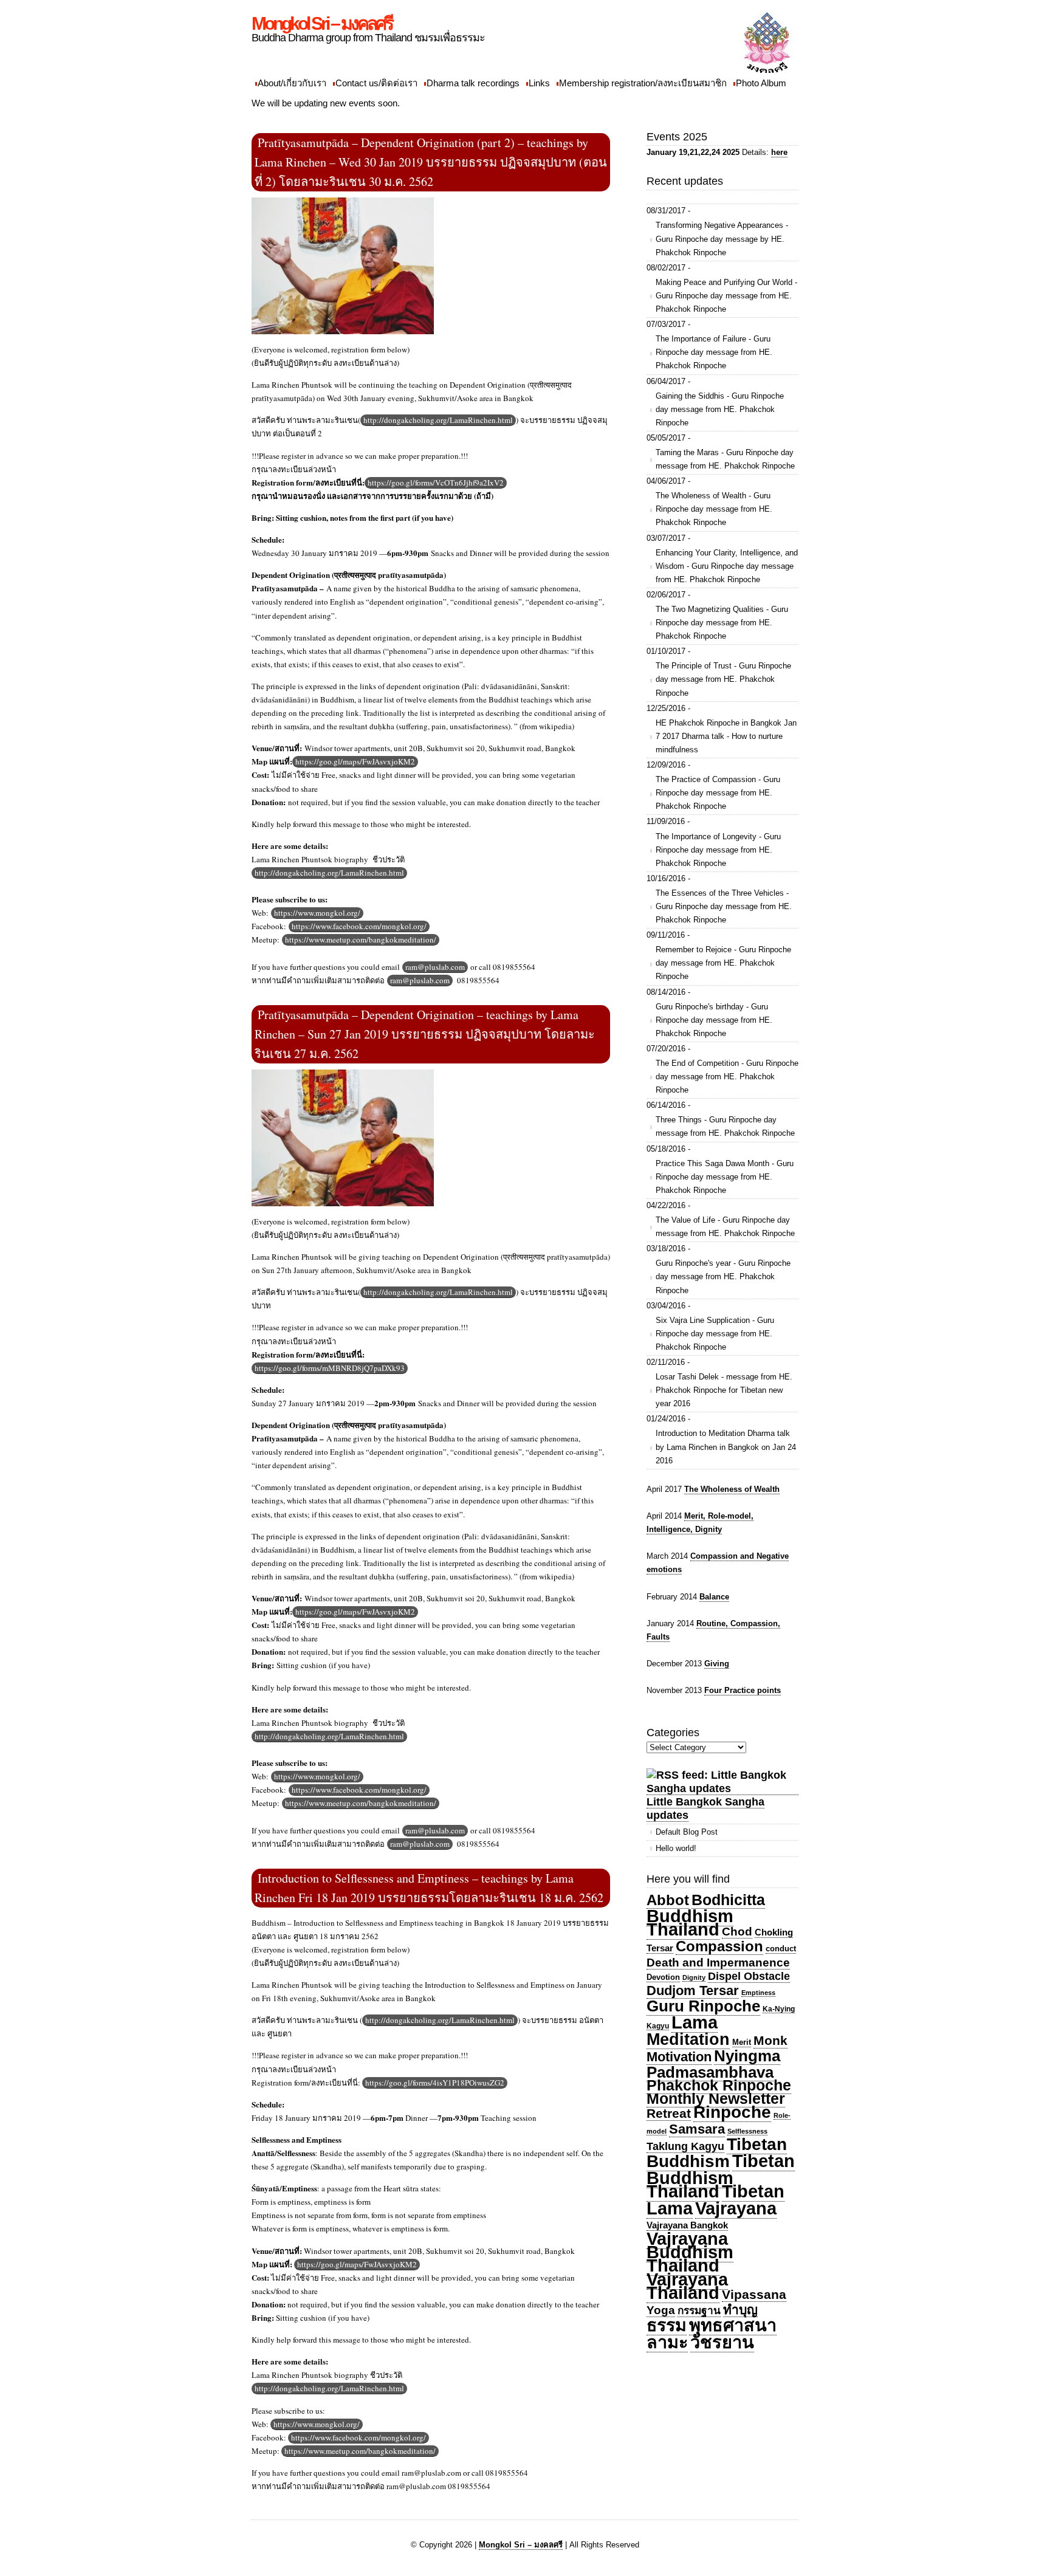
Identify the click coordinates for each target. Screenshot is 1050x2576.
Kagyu (658, 2026)
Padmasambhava (710, 2072)
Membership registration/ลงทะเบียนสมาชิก (643, 83)
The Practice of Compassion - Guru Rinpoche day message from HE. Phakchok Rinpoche (718, 793)
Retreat (669, 2113)
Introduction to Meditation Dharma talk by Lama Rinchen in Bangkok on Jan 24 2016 (726, 1447)
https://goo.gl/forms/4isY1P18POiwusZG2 (435, 2083)
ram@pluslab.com (435, 967)
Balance (714, 1597)
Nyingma (747, 2056)
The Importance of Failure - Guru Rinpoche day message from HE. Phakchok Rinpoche (714, 352)
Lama (695, 2022)
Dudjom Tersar (693, 1991)
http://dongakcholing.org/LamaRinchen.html (438, 420)
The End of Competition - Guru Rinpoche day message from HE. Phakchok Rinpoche (727, 1077)
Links (539, 83)
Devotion (663, 1977)
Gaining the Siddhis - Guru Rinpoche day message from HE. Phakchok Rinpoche (720, 409)
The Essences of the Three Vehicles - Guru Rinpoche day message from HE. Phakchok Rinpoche (724, 906)
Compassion (719, 1946)
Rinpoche (732, 2112)
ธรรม (667, 2325)
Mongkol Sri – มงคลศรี (322, 23)
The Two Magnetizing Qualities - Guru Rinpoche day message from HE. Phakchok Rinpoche (722, 623)
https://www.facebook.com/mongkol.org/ (359, 926)
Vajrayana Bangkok (687, 2225)
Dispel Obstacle (749, 1976)
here (779, 152)
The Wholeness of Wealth (732, 1489)
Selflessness (747, 2131)
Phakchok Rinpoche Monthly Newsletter (719, 2092)
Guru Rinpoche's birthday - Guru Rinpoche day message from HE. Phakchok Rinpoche (714, 1020)
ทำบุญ (740, 2310)
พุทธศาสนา (733, 2325)
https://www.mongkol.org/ (317, 913)
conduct (781, 1949)
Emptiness (758, 1993)
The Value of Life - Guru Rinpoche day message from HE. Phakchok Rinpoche (725, 1227)
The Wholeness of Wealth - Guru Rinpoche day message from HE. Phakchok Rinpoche (714, 509)
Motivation (679, 2057)
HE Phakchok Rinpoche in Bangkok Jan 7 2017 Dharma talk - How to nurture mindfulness (726, 736)
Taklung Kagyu (685, 2146)
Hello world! (676, 1848)
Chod (737, 1932)
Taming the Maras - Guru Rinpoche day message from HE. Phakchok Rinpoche (725, 459)
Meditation (688, 2039)
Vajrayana (736, 2208)
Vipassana (754, 2294)
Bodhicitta (728, 1900)
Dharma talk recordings (473, 83)
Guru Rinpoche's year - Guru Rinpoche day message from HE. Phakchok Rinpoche (723, 1276)
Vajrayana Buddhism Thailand (690, 2252)
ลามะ (667, 2342)
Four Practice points (743, 1690)
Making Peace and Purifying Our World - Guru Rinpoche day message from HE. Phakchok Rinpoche (726, 296)
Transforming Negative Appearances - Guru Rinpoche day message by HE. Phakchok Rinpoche (722, 239)
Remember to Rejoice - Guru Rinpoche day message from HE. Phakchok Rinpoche (723, 963)
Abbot (668, 1900)
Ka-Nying (779, 2009)
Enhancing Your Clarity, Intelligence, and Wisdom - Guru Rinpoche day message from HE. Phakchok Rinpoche (727, 566)
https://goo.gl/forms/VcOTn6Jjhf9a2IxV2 (436, 483)
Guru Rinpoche (703, 2006)
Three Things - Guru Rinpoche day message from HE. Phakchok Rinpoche (725, 1126)
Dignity (694, 1977)
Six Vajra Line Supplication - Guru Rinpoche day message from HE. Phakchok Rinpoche (715, 1334)
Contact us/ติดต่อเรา (376, 83)
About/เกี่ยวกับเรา (292, 83)
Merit (742, 2042)
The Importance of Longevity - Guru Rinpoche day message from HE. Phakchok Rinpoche (718, 850)
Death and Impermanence (718, 1963)
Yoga (661, 2310)
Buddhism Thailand (690, 1922)
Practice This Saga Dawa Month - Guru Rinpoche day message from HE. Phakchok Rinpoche (725, 1177)
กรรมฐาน (699, 2310)
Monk (770, 2041)
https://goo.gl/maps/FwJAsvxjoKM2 (355, 761)
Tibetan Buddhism (717, 2153)
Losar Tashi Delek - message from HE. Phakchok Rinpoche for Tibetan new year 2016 (724, 1390)
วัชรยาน (722, 2342)
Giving (717, 1664)
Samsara (697, 2129)
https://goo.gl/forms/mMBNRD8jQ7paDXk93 (330, 1368)
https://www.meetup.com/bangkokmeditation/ (361, 939)
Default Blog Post (687, 1832)
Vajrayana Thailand (687, 2286)
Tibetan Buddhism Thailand (721, 2176)
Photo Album (761, 83)
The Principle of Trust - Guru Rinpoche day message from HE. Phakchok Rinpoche (723, 679)
